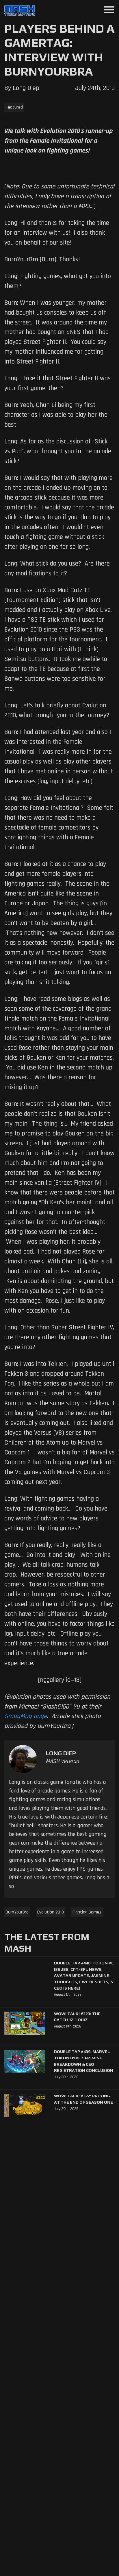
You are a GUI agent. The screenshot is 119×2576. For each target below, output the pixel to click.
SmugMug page (26, 1716)
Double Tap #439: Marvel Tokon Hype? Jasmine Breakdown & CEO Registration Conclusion (84, 2061)
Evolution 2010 (51, 1912)
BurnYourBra (17, 1912)
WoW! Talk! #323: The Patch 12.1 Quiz (77, 2017)
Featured (14, 107)
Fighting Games (87, 1912)
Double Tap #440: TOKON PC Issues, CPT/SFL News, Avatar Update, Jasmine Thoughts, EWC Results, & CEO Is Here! (84, 1975)
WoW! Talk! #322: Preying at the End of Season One (83, 2099)
